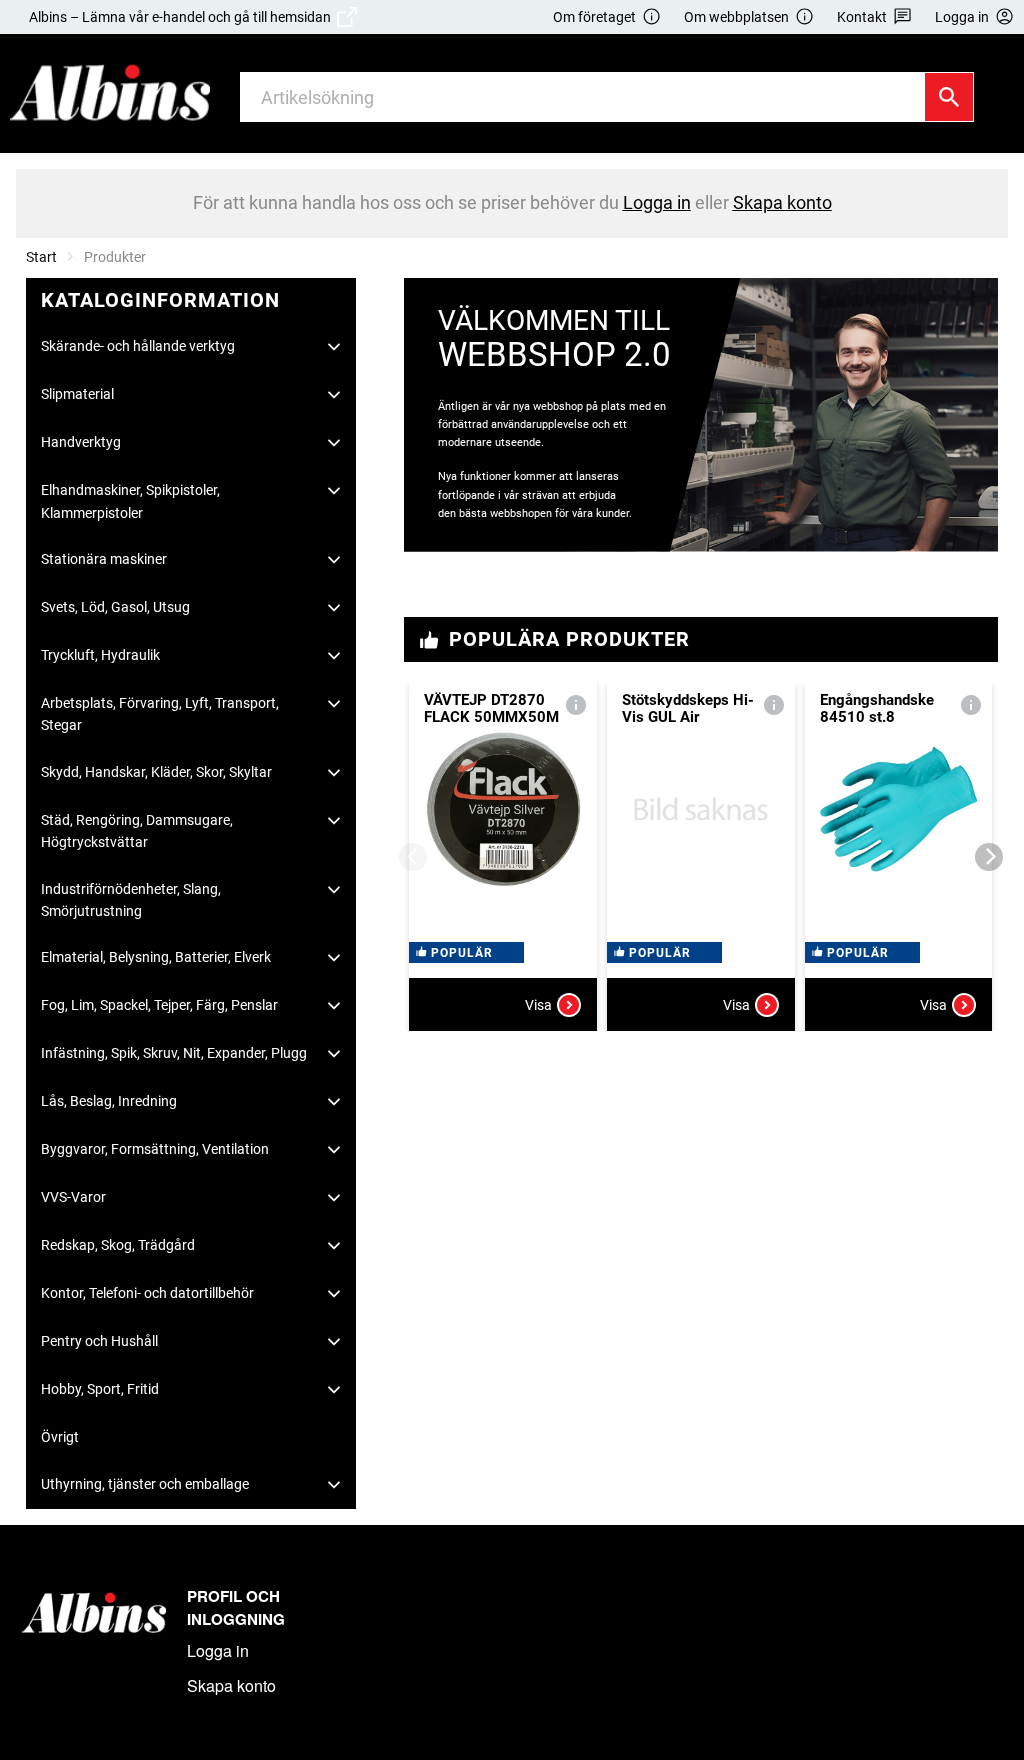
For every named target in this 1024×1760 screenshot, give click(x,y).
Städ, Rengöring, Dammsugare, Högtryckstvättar (137, 831)
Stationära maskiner (104, 559)
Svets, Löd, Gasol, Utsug (115, 607)
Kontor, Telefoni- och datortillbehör (147, 1293)
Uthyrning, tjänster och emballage (145, 1484)
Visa (538, 1005)
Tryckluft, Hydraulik (100, 655)
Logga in (218, 1650)
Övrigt (60, 1437)
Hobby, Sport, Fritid (100, 1389)
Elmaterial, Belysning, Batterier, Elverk (156, 957)
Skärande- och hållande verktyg (138, 346)
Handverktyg (81, 442)
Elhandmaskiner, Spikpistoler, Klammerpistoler (130, 501)
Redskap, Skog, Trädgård (118, 1245)
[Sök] (949, 97)
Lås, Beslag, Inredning (109, 1101)
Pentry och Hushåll (99, 1341)
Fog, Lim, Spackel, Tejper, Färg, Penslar (159, 1005)
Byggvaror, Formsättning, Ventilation (155, 1149)
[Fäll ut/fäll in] (334, 347)
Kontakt (862, 17)
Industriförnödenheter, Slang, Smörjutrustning (131, 900)
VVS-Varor (73, 1197)
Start (41, 257)
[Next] (989, 857)
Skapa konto (231, 1685)
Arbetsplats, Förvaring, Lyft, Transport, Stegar (160, 714)
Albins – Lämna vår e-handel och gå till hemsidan (183, 17)
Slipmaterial (77, 394)
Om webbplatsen (736, 17)
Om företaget (594, 17)
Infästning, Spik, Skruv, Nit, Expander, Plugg (174, 1053)
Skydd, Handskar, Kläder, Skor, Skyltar (156, 772)
